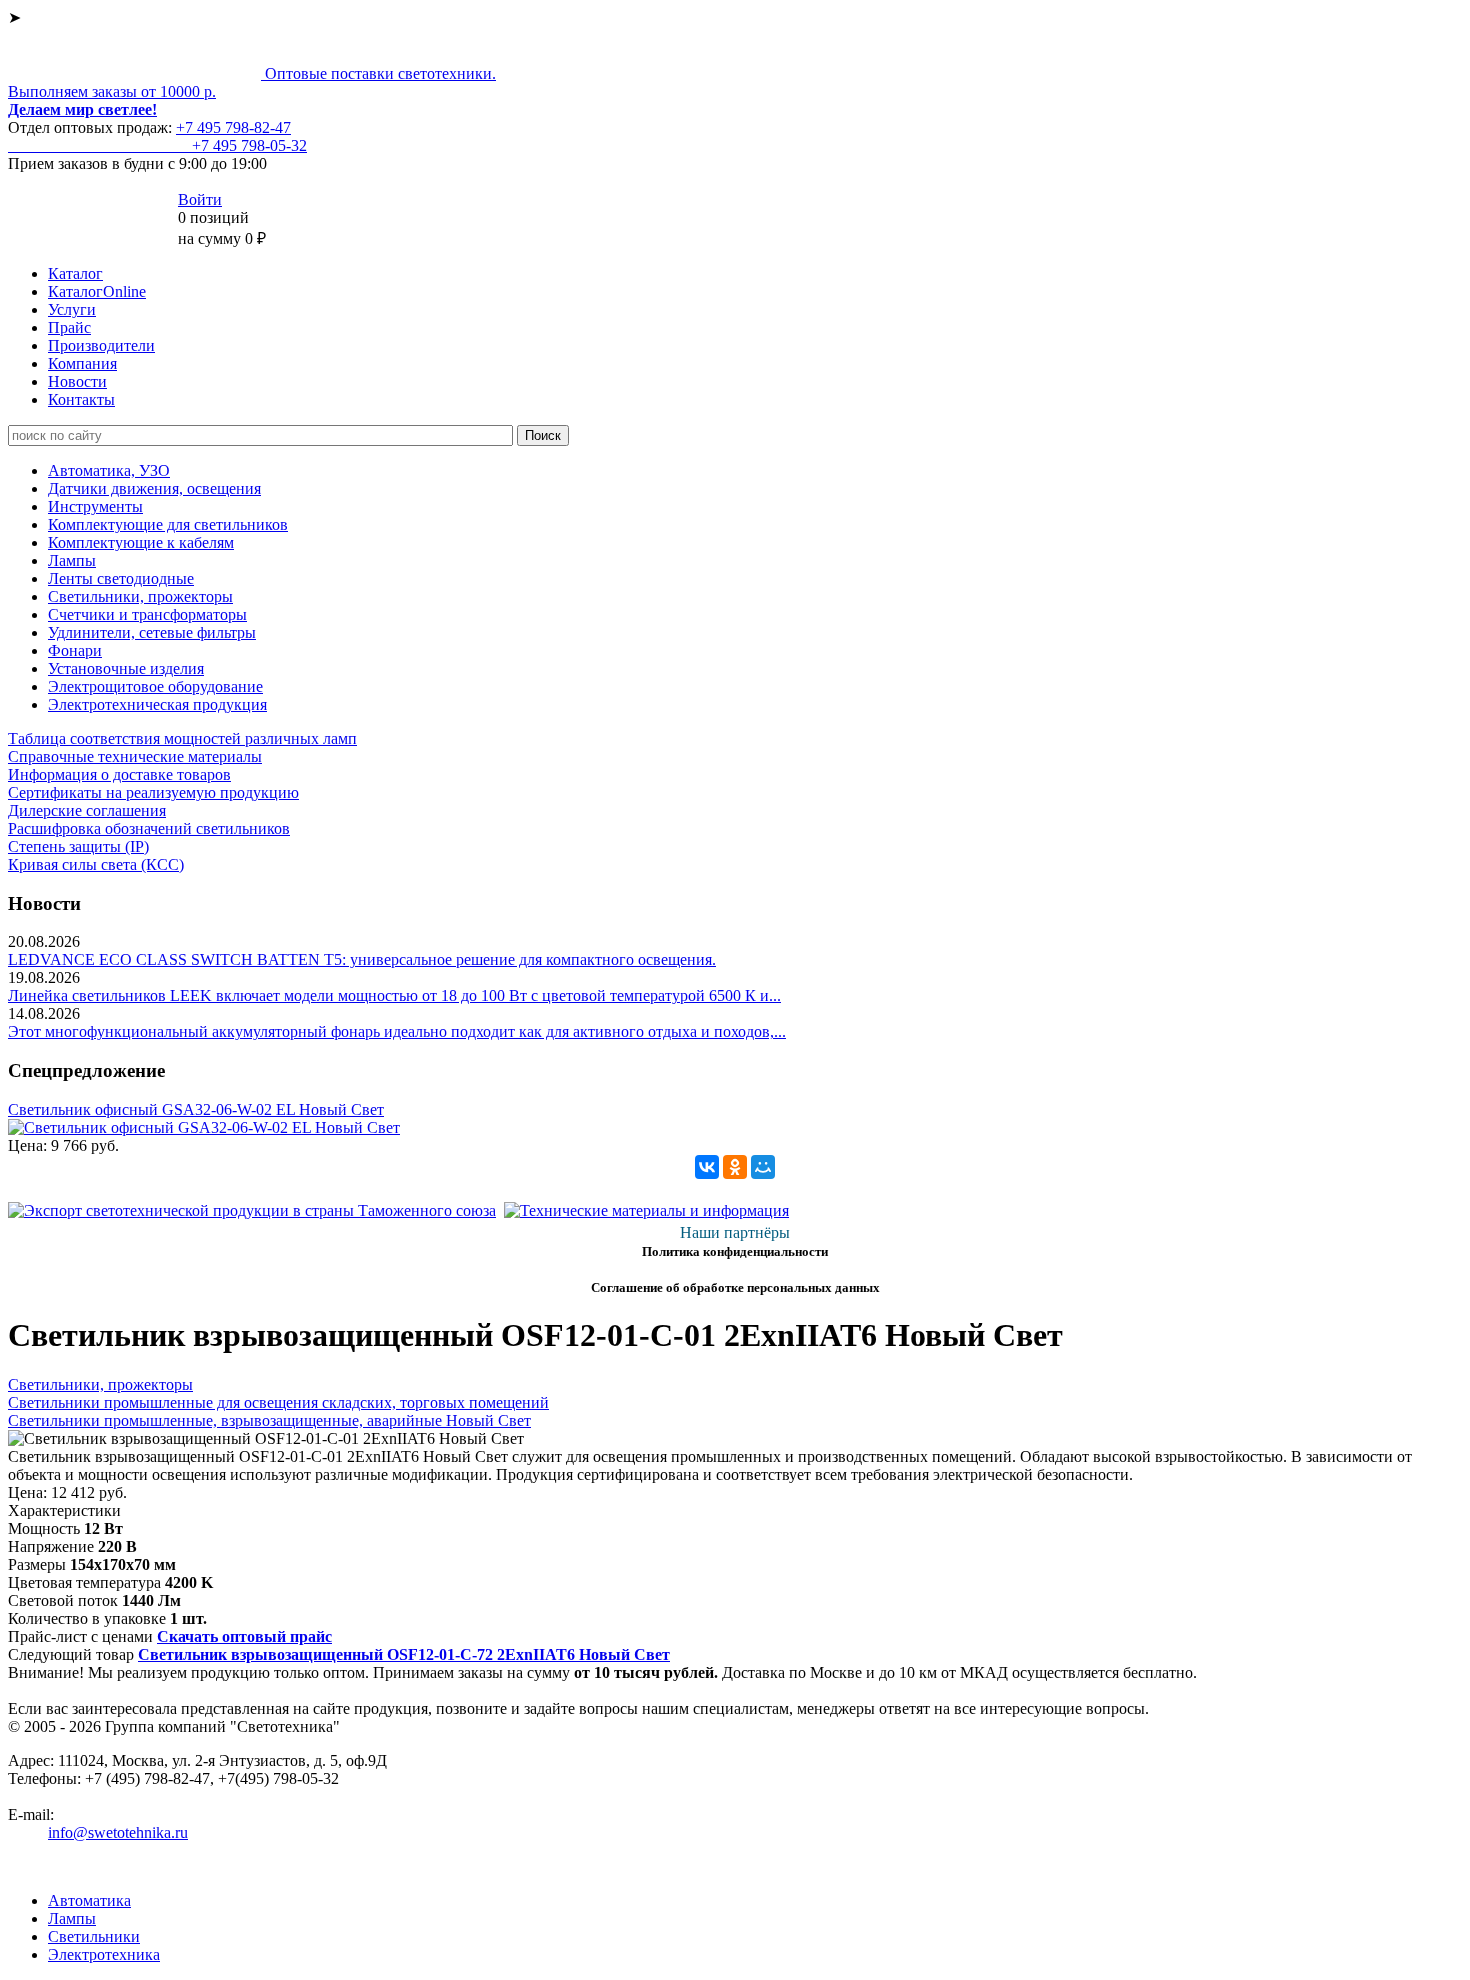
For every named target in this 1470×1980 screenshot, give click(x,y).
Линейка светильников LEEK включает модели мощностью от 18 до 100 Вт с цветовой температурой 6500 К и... (394, 995)
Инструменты (95, 506)
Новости (77, 381)
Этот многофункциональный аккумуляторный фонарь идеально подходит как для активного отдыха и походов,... (397, 1031)
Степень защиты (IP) (78, 846)
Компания (82, 363)
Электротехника (104, 1954)
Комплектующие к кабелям (141, 542)
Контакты (81, 399)
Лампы (72, 560)
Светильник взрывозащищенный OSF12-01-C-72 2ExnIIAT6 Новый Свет (404, 1654)
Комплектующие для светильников (168, 524)
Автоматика (89, 1900)
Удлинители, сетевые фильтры (152, 632)
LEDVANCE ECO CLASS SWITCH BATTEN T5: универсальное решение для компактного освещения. (362, 959)
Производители (101, 345)
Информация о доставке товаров (119, 774)
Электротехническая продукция (157, 704)
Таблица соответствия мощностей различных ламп (182, 738)
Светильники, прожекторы (140, 596)
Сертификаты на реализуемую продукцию (153, 792)
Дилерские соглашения (87, 810)
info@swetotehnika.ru (118, 1832)
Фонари (75, 650)
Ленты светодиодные (121, 578)
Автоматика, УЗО (109, 470)
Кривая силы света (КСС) (96, 864)
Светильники (94, 1936)
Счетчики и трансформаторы (147, 614)
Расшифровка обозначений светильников (149, 828)
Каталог (75, 273)
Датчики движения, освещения (154, 488)
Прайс (69, 327)
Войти (200, 199)
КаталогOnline (97, 291)
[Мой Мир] (763, 1167)
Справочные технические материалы (135, 756)
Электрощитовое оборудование (155, 686)
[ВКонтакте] (707, 1167)
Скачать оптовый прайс (244, 1636)
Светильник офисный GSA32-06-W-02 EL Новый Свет (196, 1109)
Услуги (72, 309)
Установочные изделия (126, 668)
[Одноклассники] (735, 1167)
